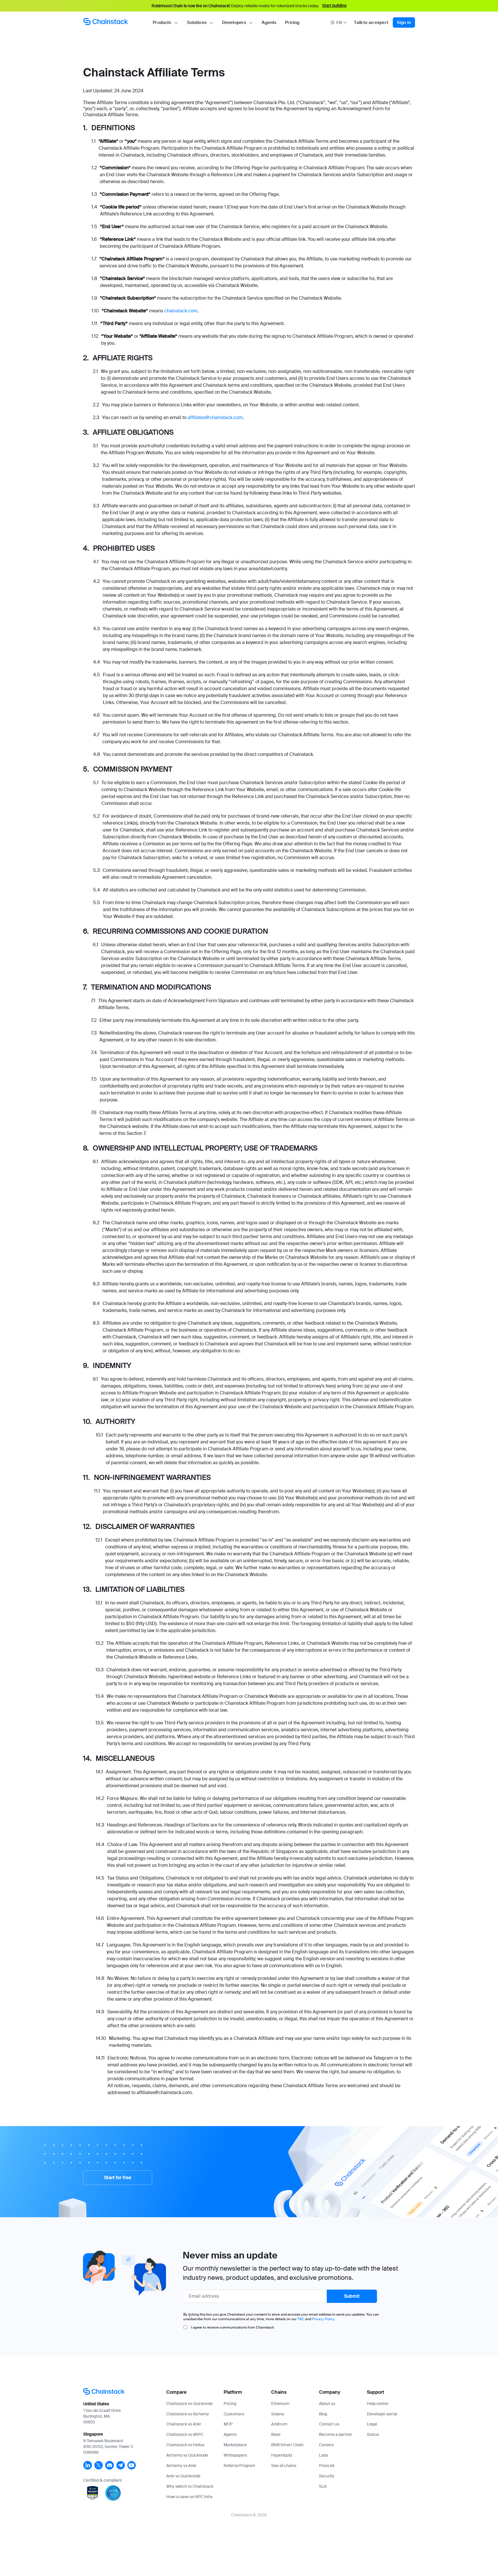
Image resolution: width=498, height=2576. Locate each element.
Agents (269, 22)
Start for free (118, 2178)
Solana (278, 2414)
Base (276, 2434)
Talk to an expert (371, 22)
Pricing (292, 22)
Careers (326, 2445)
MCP (228, 2424)
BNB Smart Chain (287, 2445)
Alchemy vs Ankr (181, 2466)
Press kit (327, 2466)
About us (327, 2404)
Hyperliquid (282, 2455)
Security (327, 2476)
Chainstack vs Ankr (184, 2424)
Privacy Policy (323, 2319)
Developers (234, 22)
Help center (378, 2404)
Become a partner (336, 2434)
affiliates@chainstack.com (215, 417)
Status (373, 2434)
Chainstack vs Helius (185, 2445)
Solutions (197, 22)
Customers (234, 2414)
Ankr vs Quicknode (183, 2476)
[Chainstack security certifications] (93, 2501)
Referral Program (239, 2466)
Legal (372, 2424)
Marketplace (235, 2445)
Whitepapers (235, 2455)
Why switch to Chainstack (190, 2486)
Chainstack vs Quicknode (189, 2404)
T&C (301, 2319)
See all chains (284, 2466)
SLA (323, 2486)
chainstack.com (181, 311)
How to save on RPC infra (189, 2497)
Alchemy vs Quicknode (187, 2455)
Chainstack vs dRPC (185, 2434)
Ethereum (280, 2404)
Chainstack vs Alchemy (188, 2414)
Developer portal (382, 2414)
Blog (323, 2414)
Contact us (329, 2424)
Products (162, 22)
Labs (323, 2455)
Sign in (404, 22)
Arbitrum (279, 2424)
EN (339, 22)
